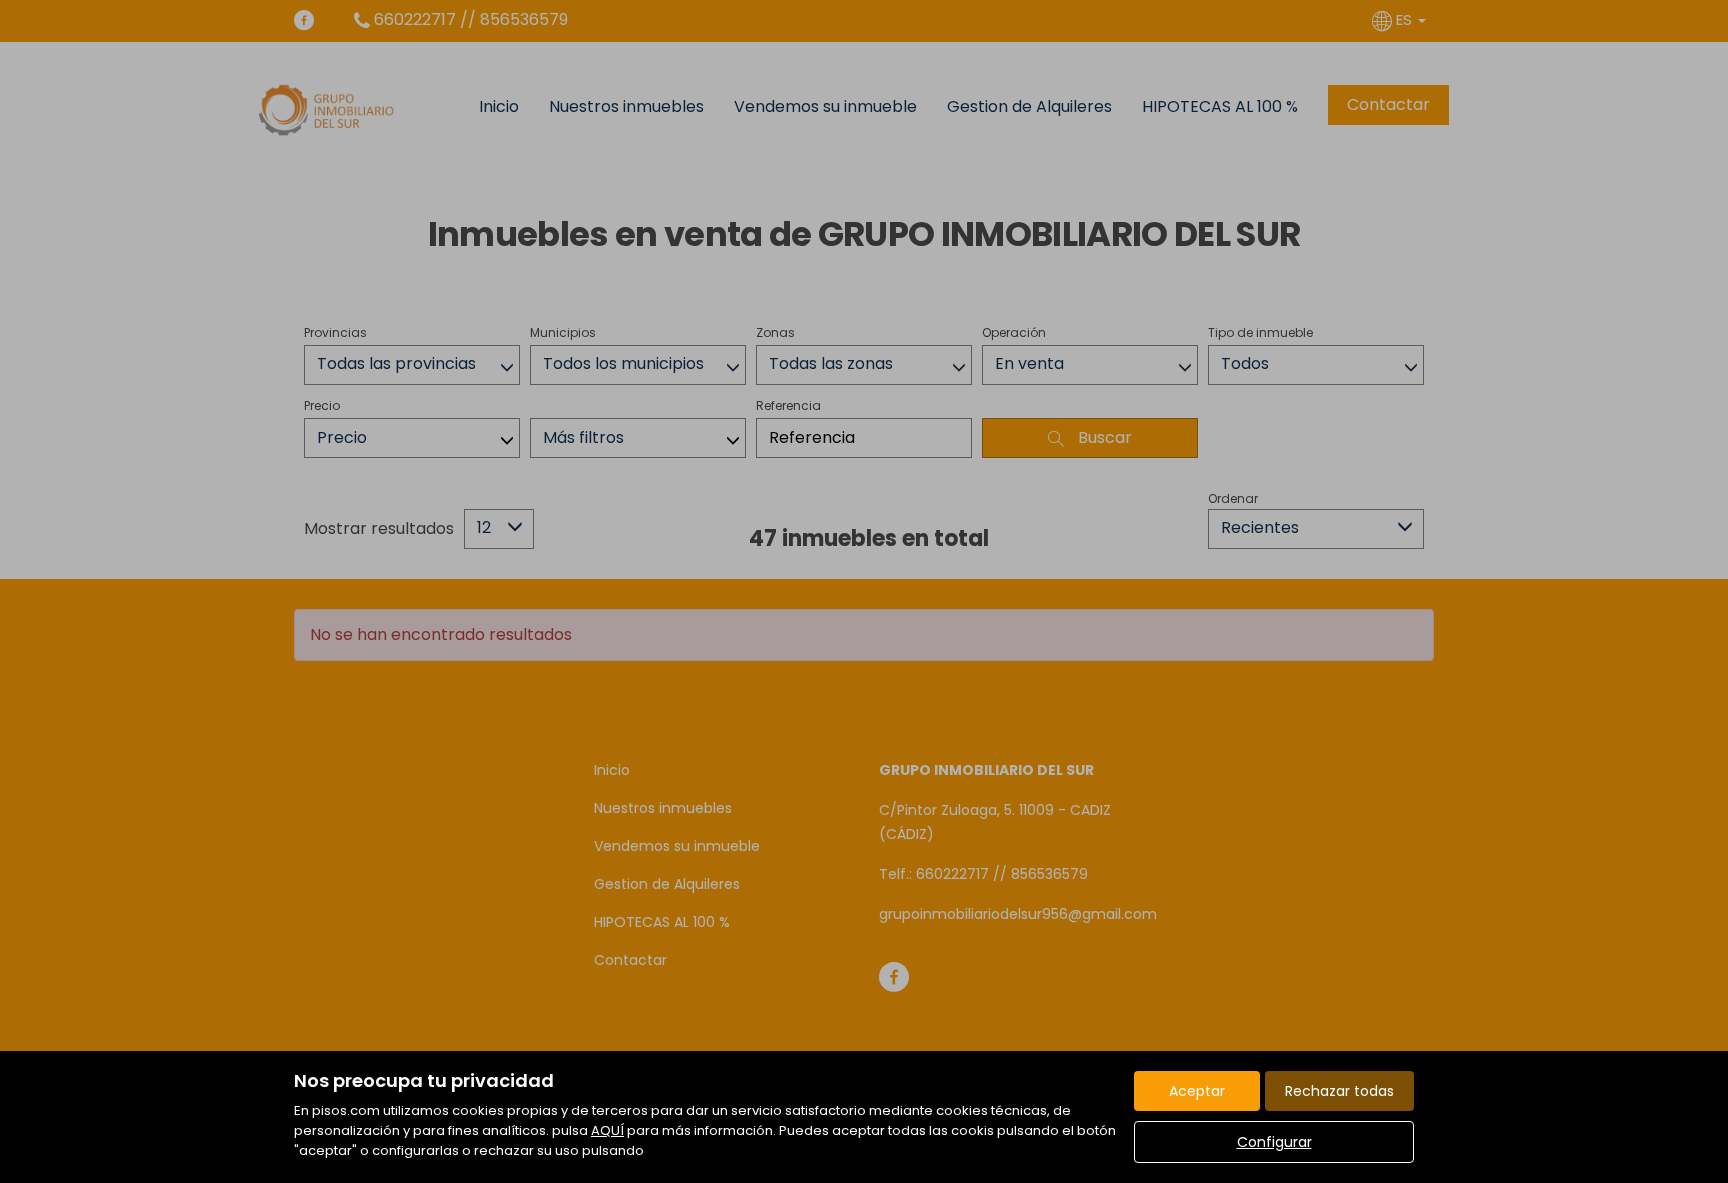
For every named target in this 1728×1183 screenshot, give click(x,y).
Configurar (1274, 1142)
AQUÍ (607, 1130)
